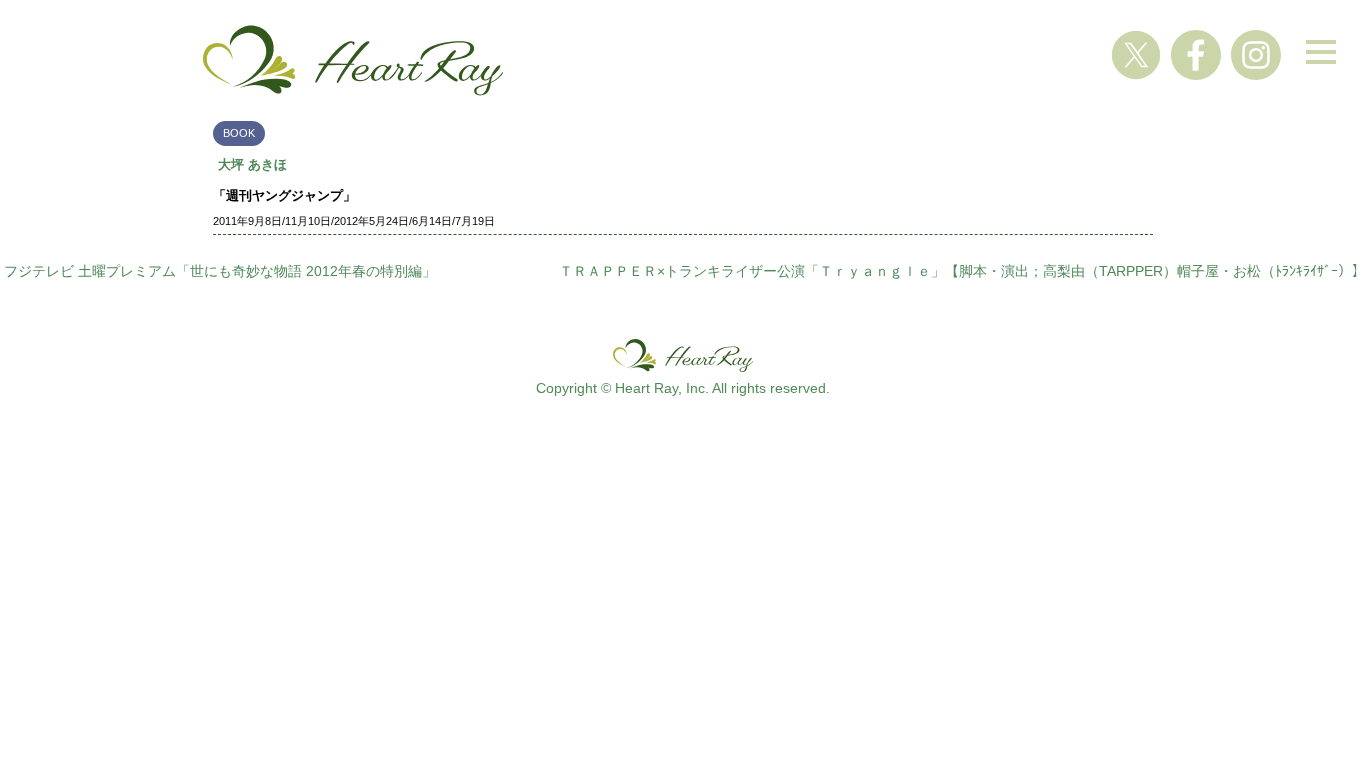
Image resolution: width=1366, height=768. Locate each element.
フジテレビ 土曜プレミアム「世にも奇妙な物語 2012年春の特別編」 (220, 271)
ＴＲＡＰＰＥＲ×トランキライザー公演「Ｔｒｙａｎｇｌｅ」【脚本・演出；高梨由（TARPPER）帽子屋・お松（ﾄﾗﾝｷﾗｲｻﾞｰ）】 (962, 271)
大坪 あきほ (252, 164)
